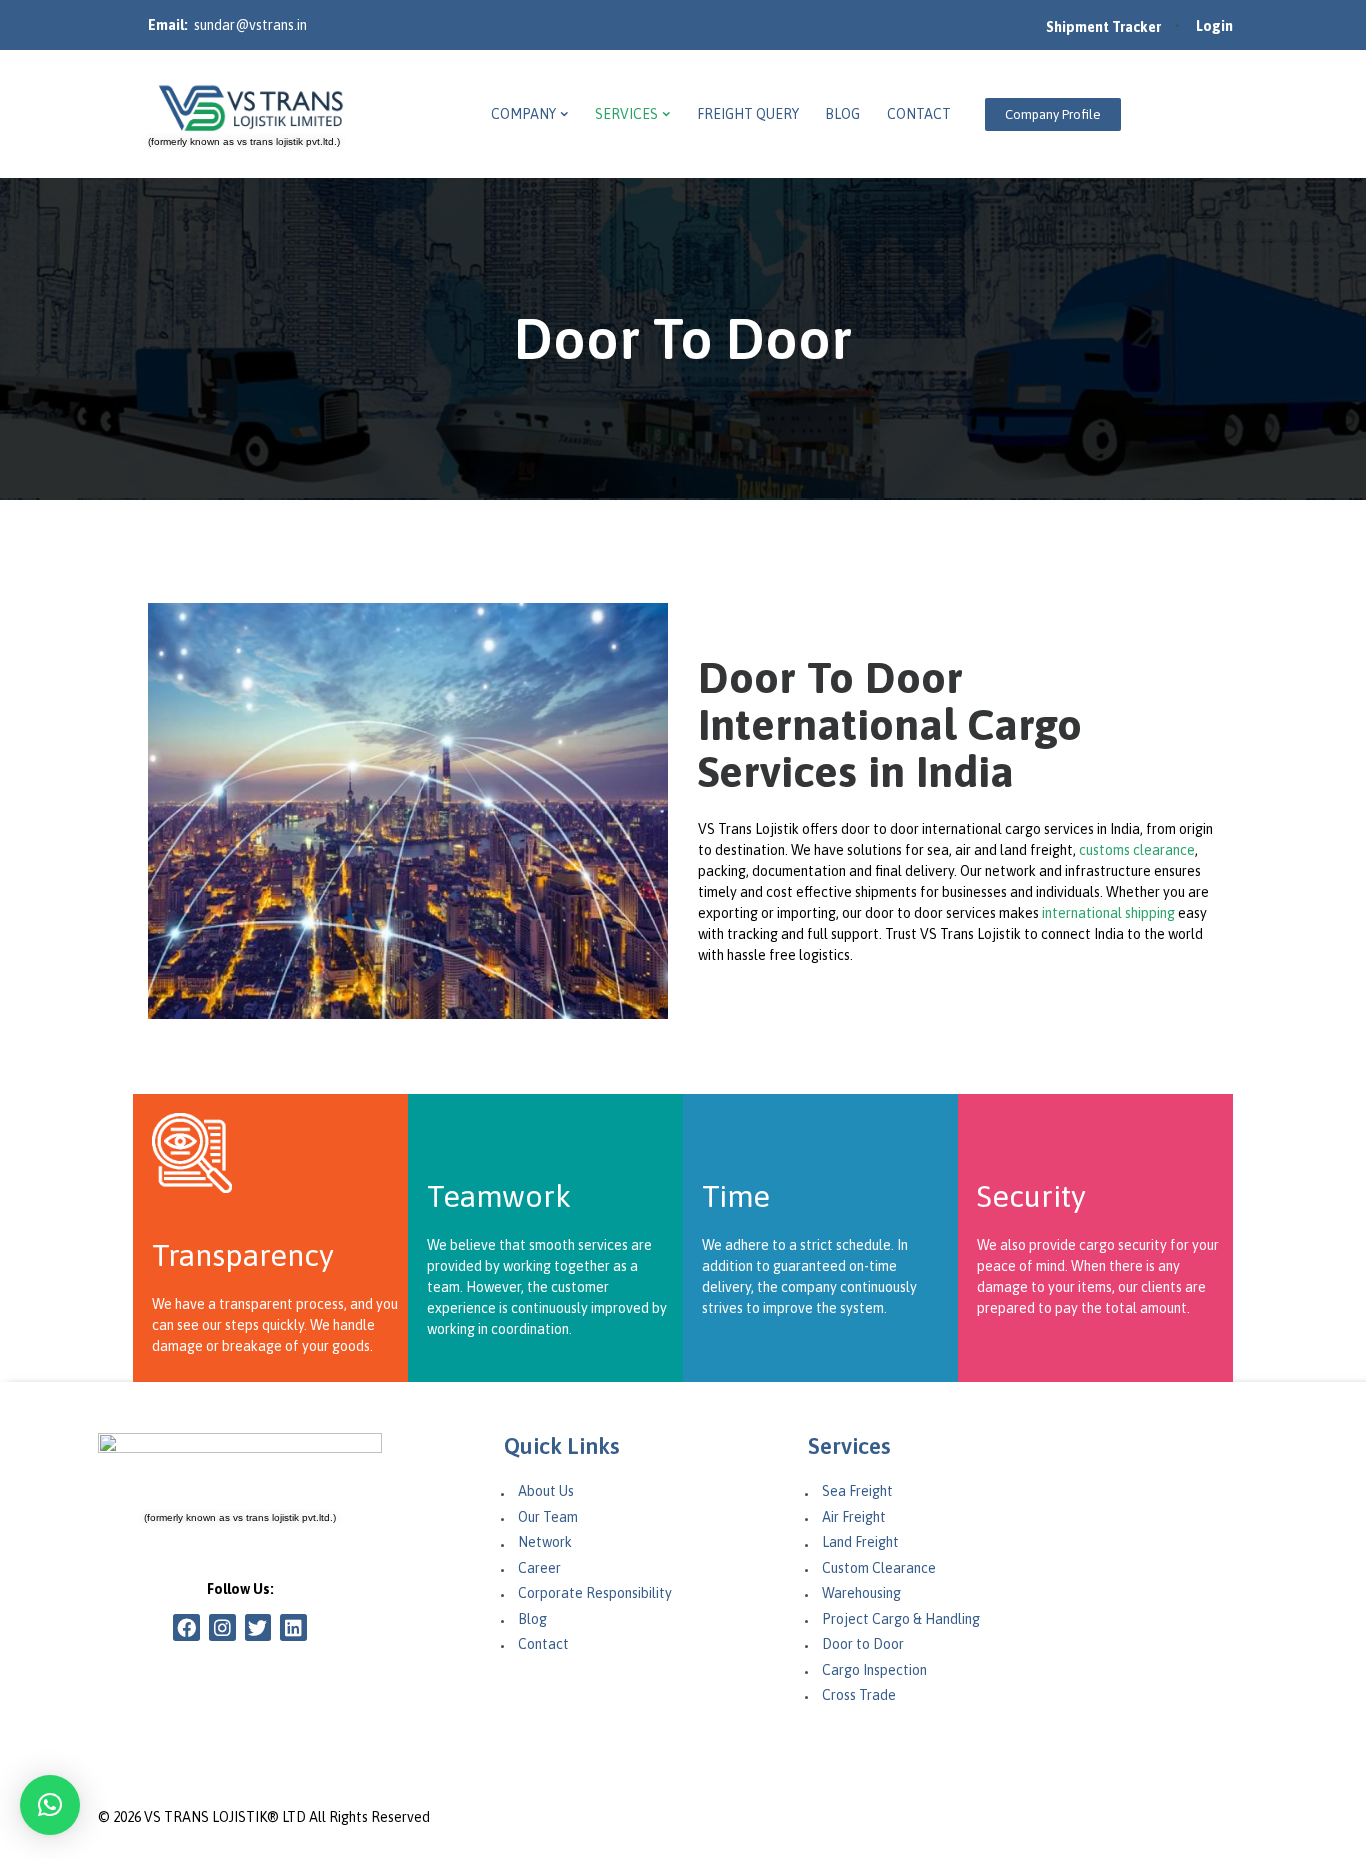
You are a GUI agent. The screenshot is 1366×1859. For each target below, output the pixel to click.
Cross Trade (859, 1695)
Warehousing (861, 1593)
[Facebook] (186, 1627)
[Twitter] (258, 1627)
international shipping (1108, 913)
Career (539, 1568)
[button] (1053, 114)
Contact (543, 1644)
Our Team (548, 1517)
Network (545, 1542)
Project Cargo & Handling (901, 1619)
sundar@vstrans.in (250, 25)
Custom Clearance (879, 1568)
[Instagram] (222, 1627)
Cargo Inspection (874, 1670)
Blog (532, 1619)
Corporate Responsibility (595, 1593)
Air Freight (854, 1517)
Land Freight (860, 1542)
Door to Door (863, 1644)
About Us (546, 1491)
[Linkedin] (293, 1627)
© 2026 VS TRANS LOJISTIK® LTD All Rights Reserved (264, 1817)
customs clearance (1137, 850)
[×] (50, 1805)
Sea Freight (857, 1491)
